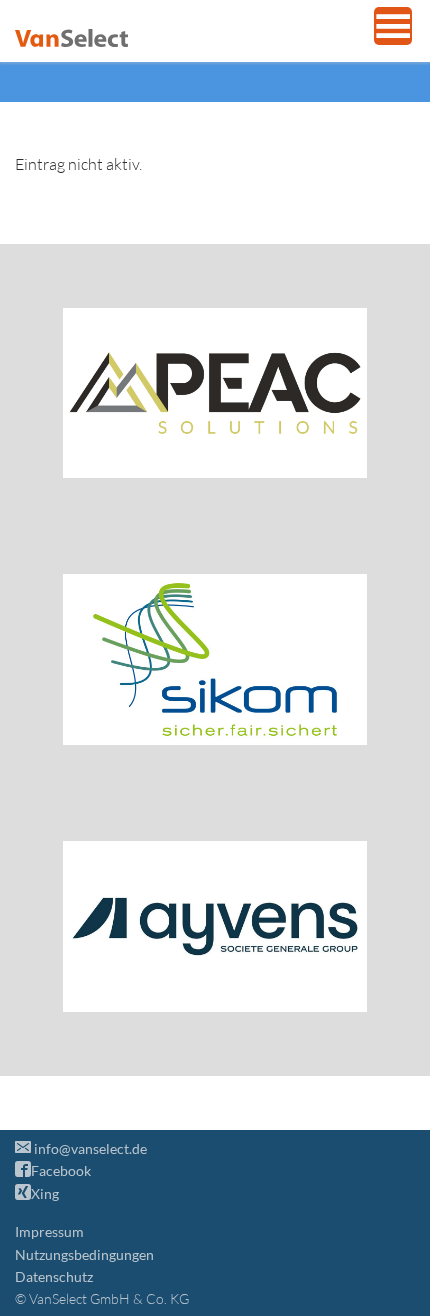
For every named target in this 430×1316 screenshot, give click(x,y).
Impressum (49, 1231)
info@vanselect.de (89, 1148)
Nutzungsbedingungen (84, 1254)
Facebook (61, 1170)
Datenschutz (54, 1276)
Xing (45, 1193)
